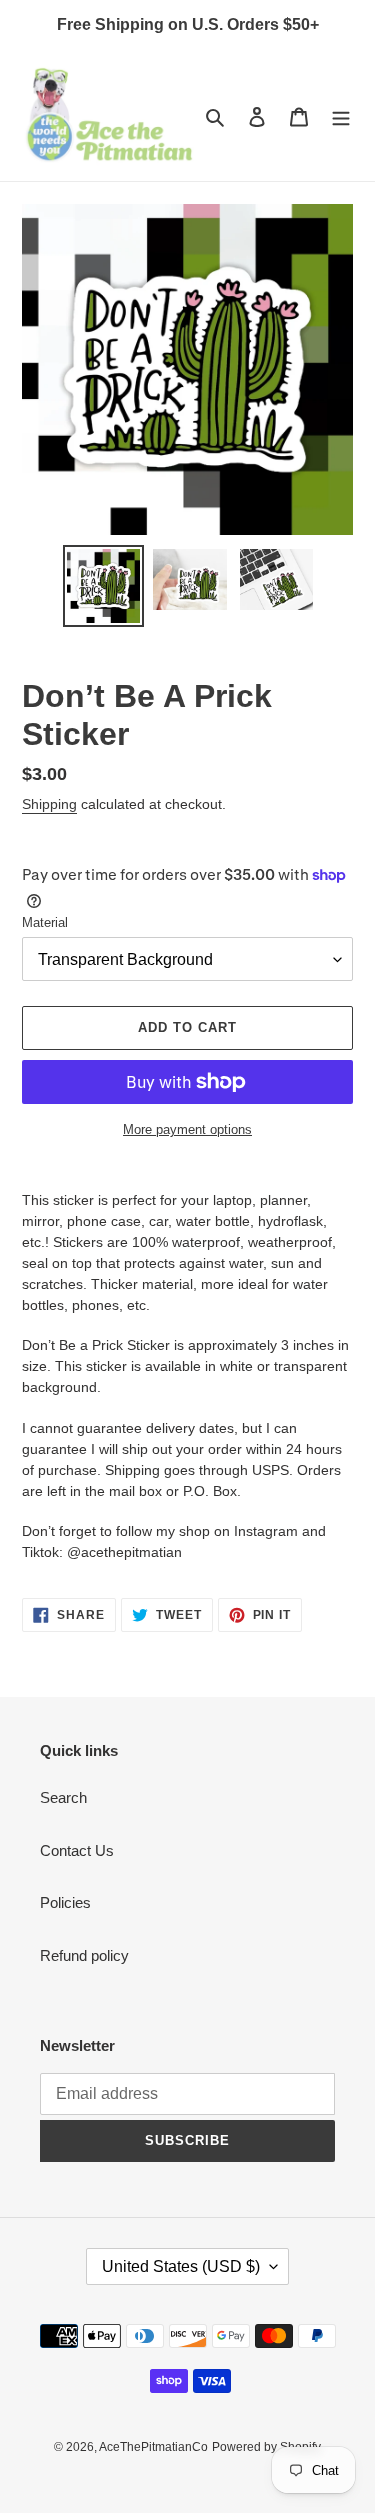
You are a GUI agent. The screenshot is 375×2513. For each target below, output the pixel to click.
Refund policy (84, 1955)
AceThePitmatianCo (153, 2447)
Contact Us (77, 1850)
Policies (65, 1902)
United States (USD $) (181, 2266)
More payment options (187, 1129)
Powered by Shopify (266, 2447)
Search (63, 1797)
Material (45, 922)
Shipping (49, 804)
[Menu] (341, 116)
